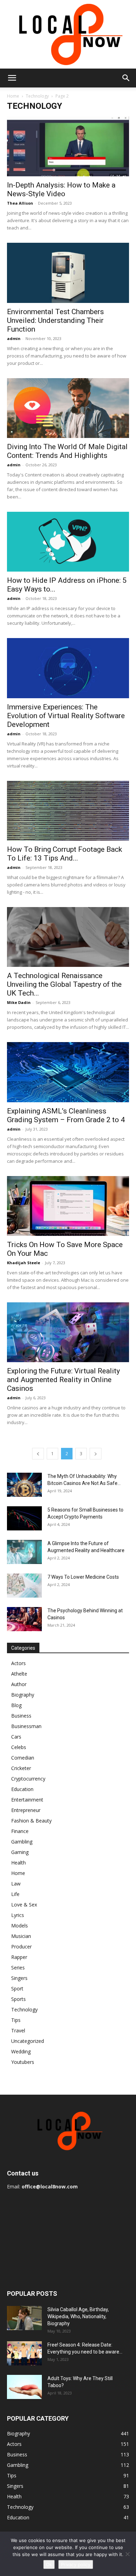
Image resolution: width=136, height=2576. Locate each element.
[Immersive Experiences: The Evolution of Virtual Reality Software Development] (68, 668)
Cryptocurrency (28, 1779)
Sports (18, 1999)
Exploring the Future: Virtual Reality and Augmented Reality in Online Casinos (63, 1380)
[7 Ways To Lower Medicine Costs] (24, 1586)
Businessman (26, 1726)
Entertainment (27, 1800)
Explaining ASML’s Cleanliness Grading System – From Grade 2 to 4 (66, 1115)
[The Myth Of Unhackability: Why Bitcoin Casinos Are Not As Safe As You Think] (24, 1485)
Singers (19, 1978)
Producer (21, 1947)
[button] (12, 78)
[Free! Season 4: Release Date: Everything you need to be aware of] (24, 2353)
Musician (21, 1936)
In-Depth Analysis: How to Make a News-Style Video (61, 189)
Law (16, 1884)
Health (18, 1863)
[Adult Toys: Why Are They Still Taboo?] (24, 2387)
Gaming (20, 1852)
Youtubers (23, 2062)
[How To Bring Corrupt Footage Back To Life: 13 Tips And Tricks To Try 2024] (68, 811)
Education (22, 1789)
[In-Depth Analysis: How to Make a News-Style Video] (68, 146)
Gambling (22, 1842)
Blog (16, 1705)
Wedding (21, 2051)
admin (14, 338)
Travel (18, 2030)
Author (19, 1684)
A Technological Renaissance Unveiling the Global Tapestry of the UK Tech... (64, 984)
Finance (20, 1831)
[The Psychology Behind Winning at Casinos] (24, 1619)
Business (21, 1716)
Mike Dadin (19, 1002)
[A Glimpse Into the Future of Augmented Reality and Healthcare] (24, 1552)
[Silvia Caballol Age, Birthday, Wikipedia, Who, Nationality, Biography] (24, 2318)
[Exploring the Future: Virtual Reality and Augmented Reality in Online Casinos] (68, 1332)
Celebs (19, 1747)
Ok (49, 2564)
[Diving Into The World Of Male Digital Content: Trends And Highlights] (68, 408)
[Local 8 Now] (68, 34)
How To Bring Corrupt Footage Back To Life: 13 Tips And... (65, 854)
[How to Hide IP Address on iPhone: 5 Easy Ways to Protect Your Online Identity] (68, 542)
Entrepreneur (26, 1810)
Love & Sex (24, 1905)
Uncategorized (28, 2041)
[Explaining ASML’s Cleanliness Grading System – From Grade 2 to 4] (68, 1072)
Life (15, 1894)
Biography (23, 1695)
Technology (37, 96)
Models (20, 1926)
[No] (127, 2554)
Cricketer (21, 1768)
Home (13, 96)
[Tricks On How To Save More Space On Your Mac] (68, 1206)
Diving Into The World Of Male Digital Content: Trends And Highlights (67, 451)
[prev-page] (38, 1454)
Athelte (19, 1674)
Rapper (19, 1957)
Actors (18, 1663)
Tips (16, 2020)
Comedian (23, 1758)
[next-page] (96, 1454)
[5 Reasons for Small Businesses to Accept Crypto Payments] (24, 1518)
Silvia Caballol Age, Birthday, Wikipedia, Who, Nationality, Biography (78, 2316)
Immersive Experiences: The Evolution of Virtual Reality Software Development (66, 716)
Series (18, 1968)
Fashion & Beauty (31, 1821)
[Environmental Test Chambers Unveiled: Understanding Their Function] (68, 273)
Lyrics (18, 1915)
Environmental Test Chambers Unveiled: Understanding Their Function (55, 320)
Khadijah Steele (24, 1263)
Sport (17, 1988)
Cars (16, 1737)
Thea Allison (20, 203)
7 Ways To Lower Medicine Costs (83, 1577)
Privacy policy (76, 2564)
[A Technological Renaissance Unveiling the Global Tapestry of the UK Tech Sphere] (68, 937)
